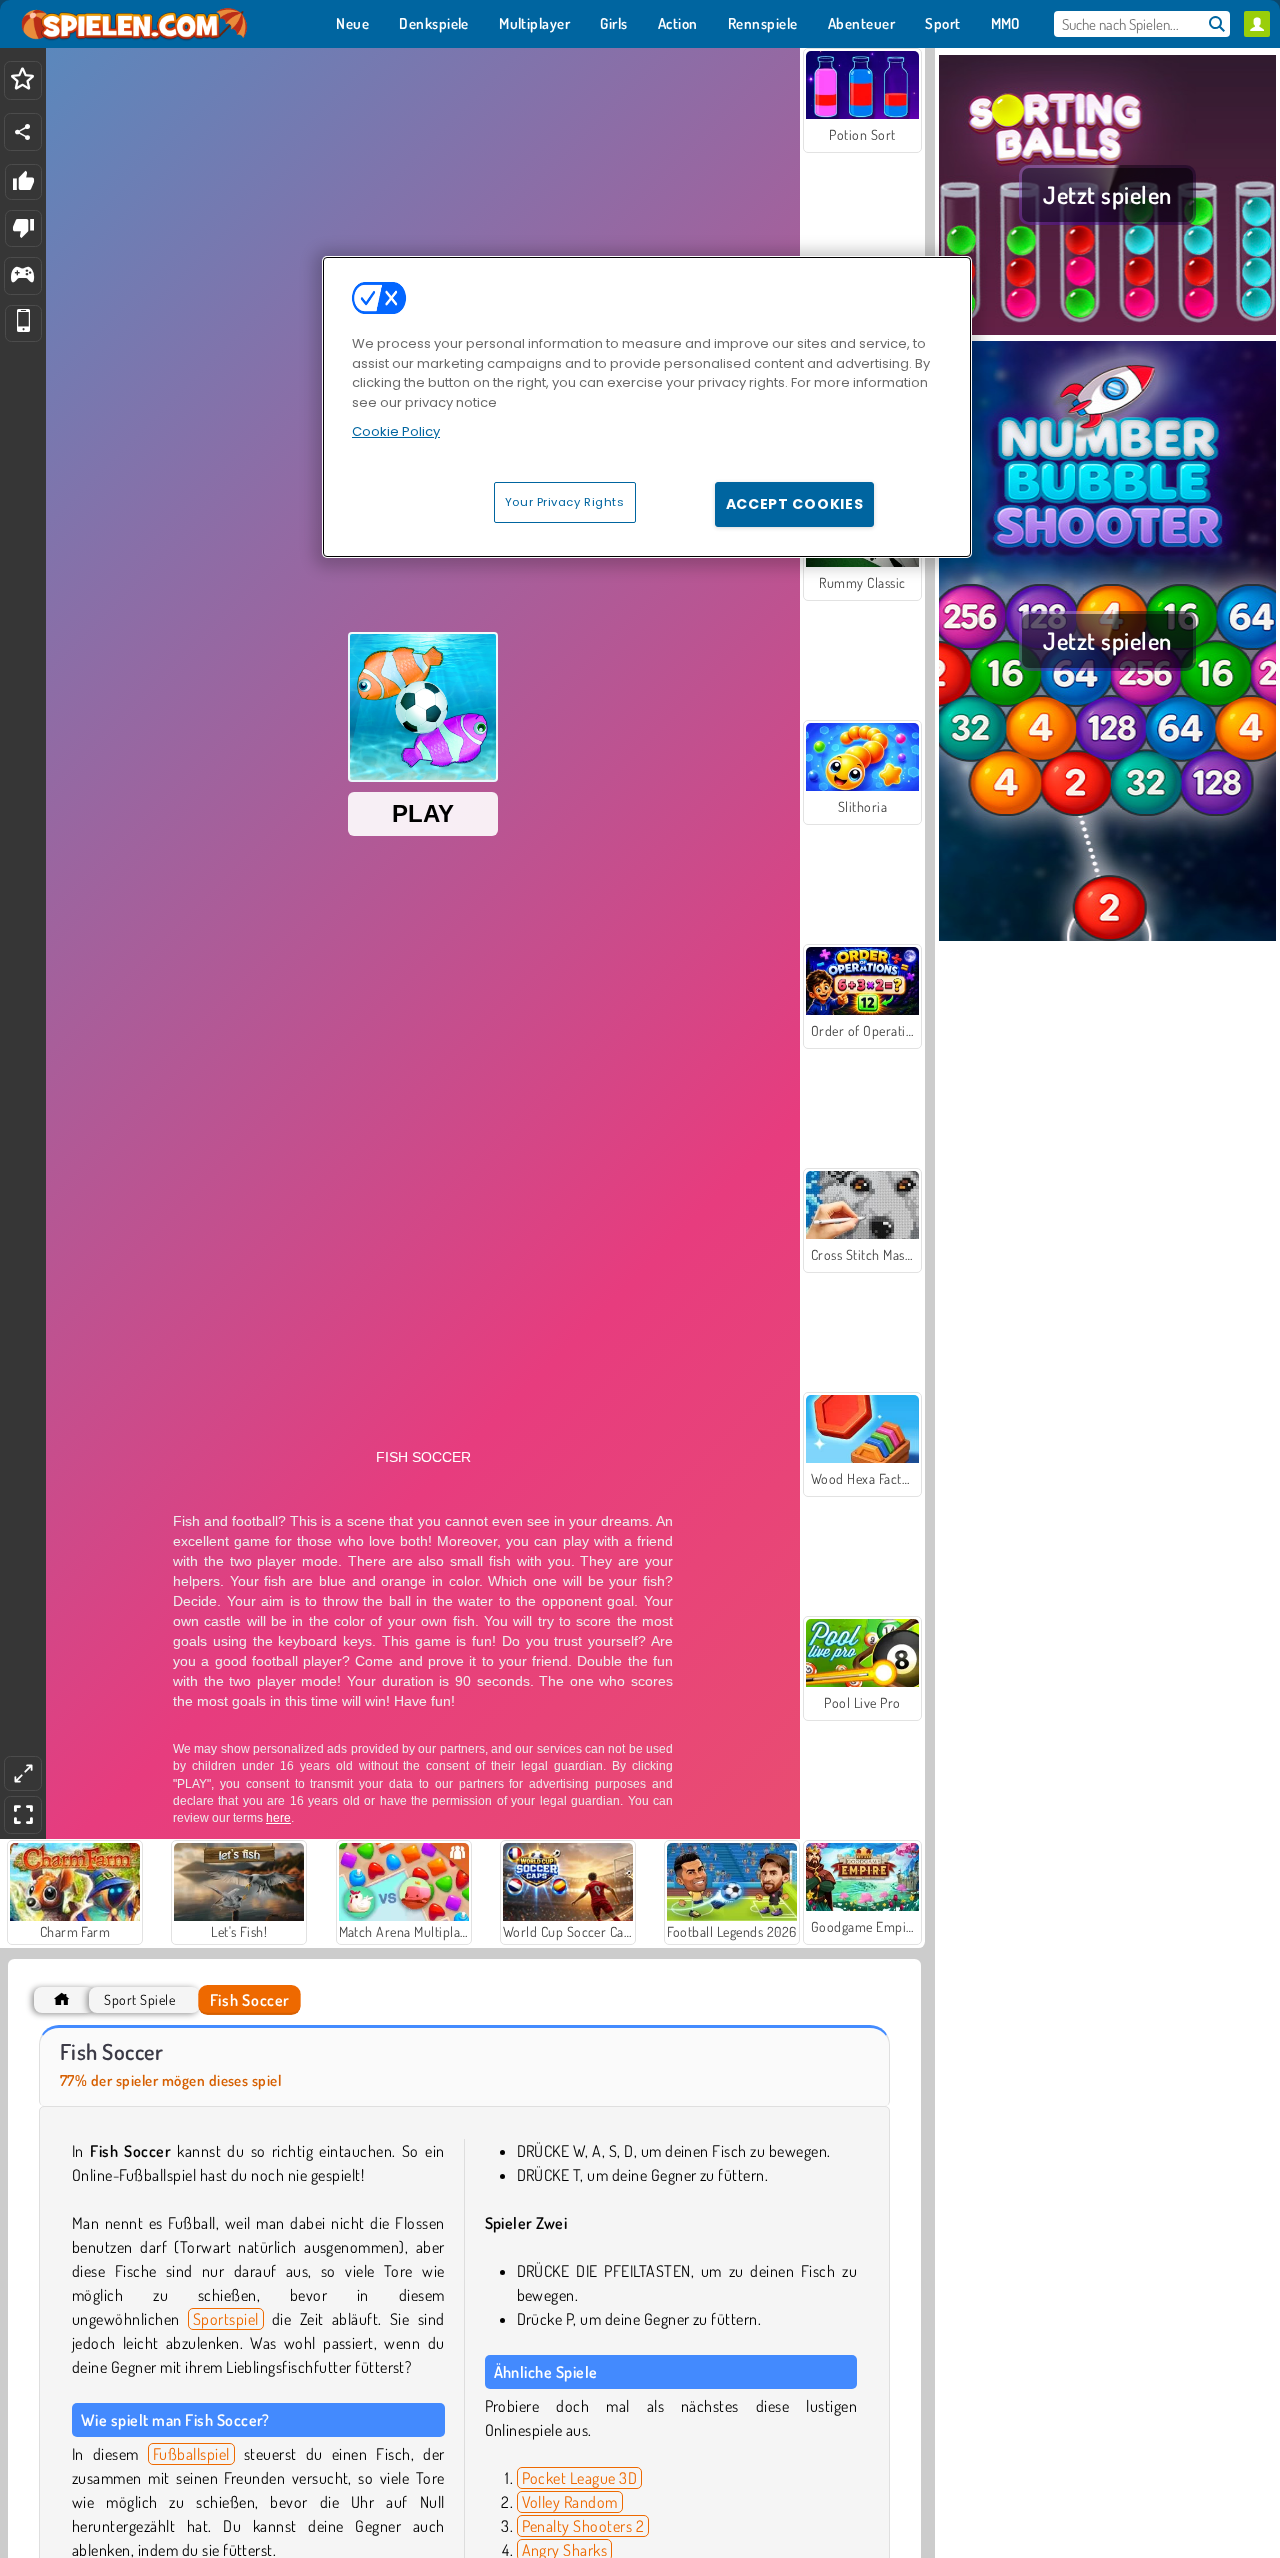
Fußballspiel (191, 2454)
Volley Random (570, 2502)
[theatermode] (23, 1773)
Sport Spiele (139, 1999)
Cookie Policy (396, 431)
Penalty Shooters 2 (583, 2526)
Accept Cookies (795, 503)
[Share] (23, 132)
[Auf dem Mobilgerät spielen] (23, 323)
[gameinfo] (22, 276)
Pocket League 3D (580, 2478)
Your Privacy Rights (565, 501)
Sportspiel (226, 2319)
